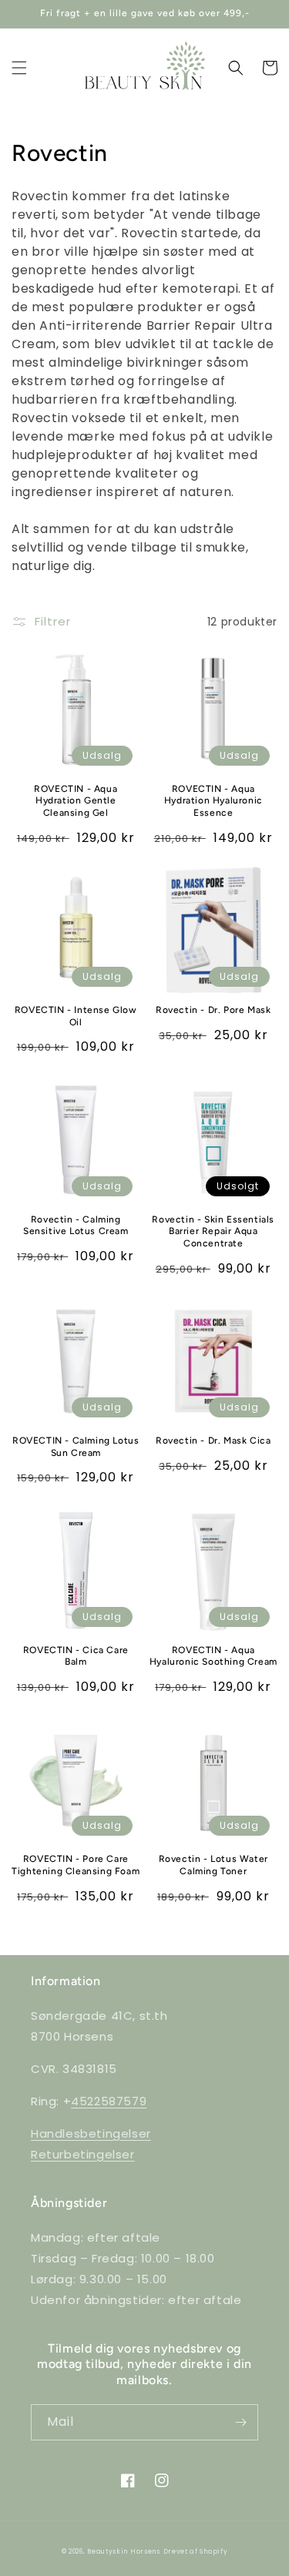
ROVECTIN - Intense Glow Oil (76, 1016)
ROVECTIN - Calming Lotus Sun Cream (76, 1447)
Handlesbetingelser (91, 2133)
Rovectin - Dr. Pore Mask (213, 1010)
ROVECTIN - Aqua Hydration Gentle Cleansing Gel (76, 801)
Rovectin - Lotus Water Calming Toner (213, 1865)
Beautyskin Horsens (124, 2551)
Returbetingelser (83, 2154)
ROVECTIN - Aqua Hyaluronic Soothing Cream (213, 1656)
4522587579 (109, 2101)
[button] (19, 68)
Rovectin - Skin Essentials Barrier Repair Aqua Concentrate (213, 1231)
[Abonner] (240, 2422)
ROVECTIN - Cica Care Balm (76, 1656)
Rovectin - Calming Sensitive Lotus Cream (76, 1226)
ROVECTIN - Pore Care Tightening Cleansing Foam (76, 1865)
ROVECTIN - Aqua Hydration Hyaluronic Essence (213, 801)
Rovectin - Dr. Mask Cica (213, 1441)
